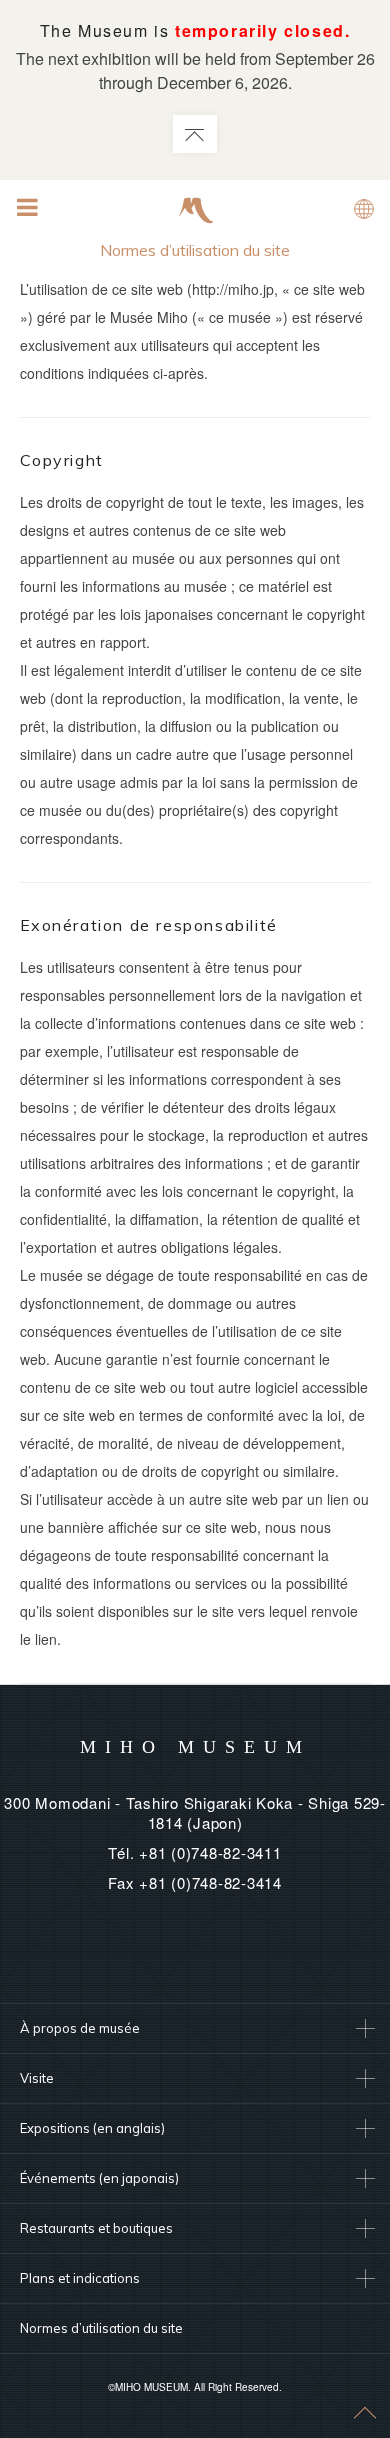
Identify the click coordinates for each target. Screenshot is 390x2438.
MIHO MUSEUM (195, 1747)
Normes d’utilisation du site (101, 2328)
